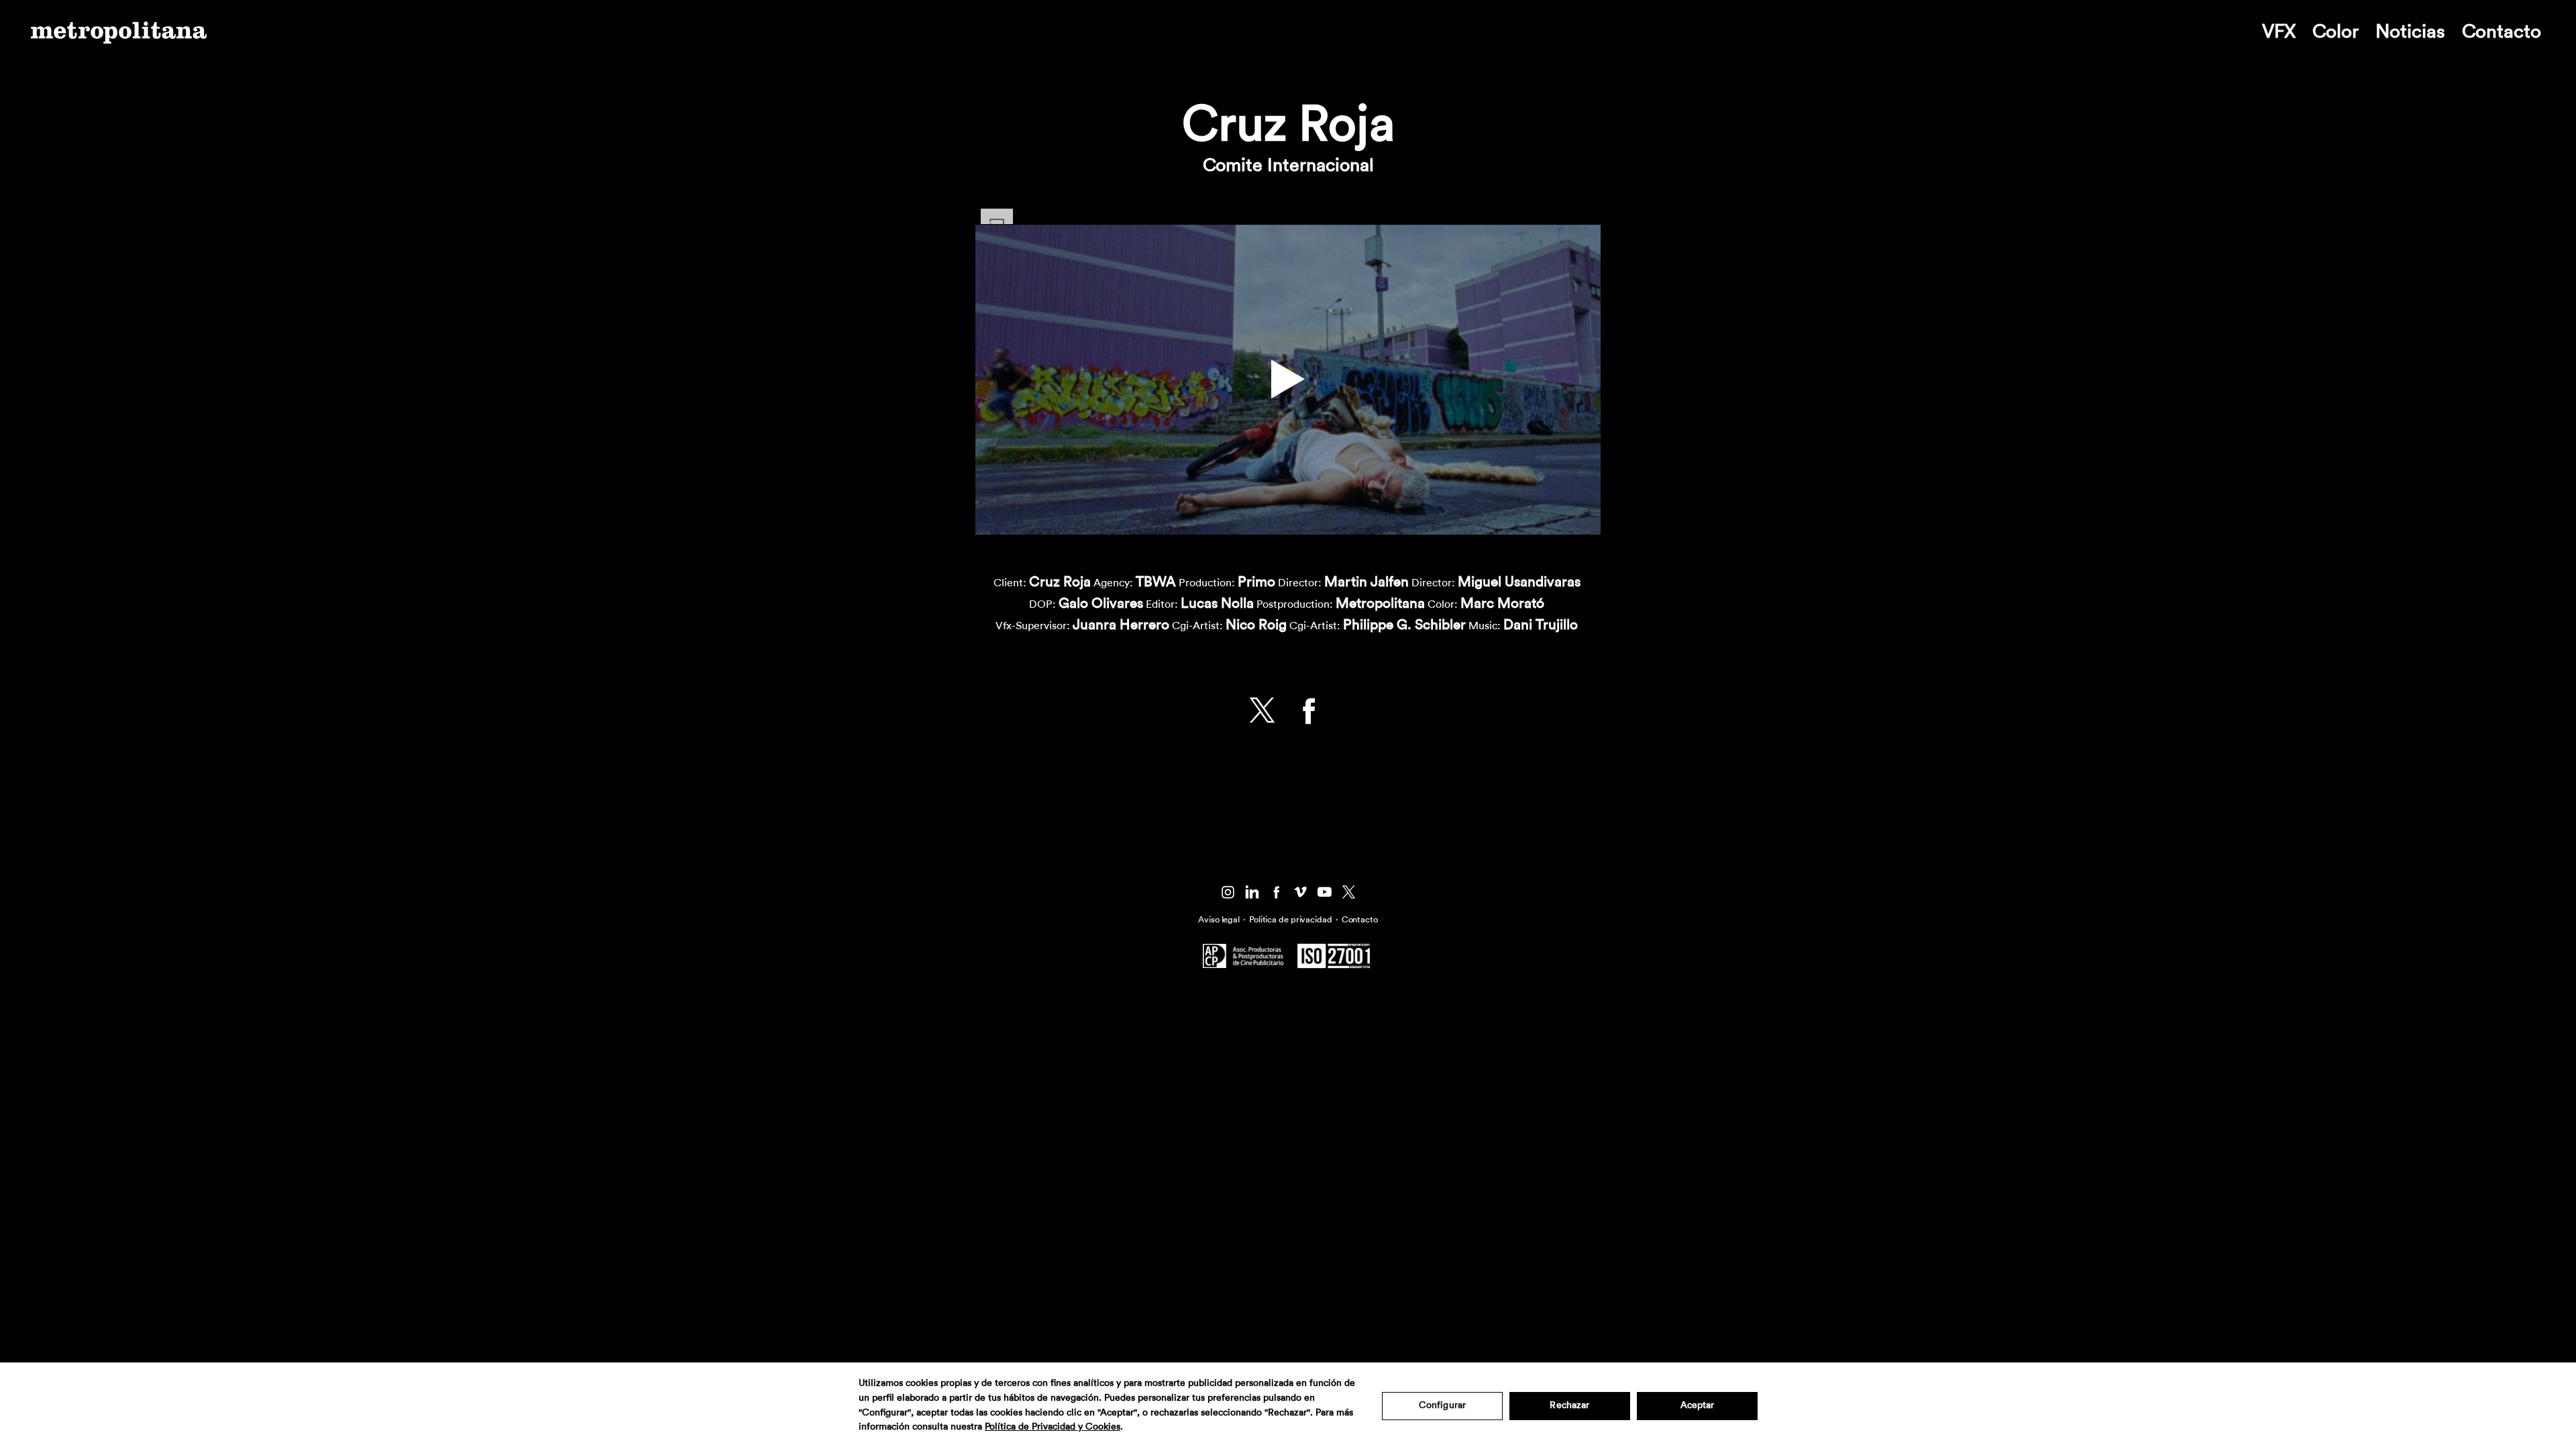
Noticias (2410, 32)
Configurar (1442, 1405)
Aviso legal (1219, 919)
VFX (2279, 32)
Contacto (2502, 32)
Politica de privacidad (1291, 919)
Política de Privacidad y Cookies (1053, 1427)
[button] (1288, 379)
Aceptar (1698, 1405)
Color (2336, 32)
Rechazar (1569, 1405)
